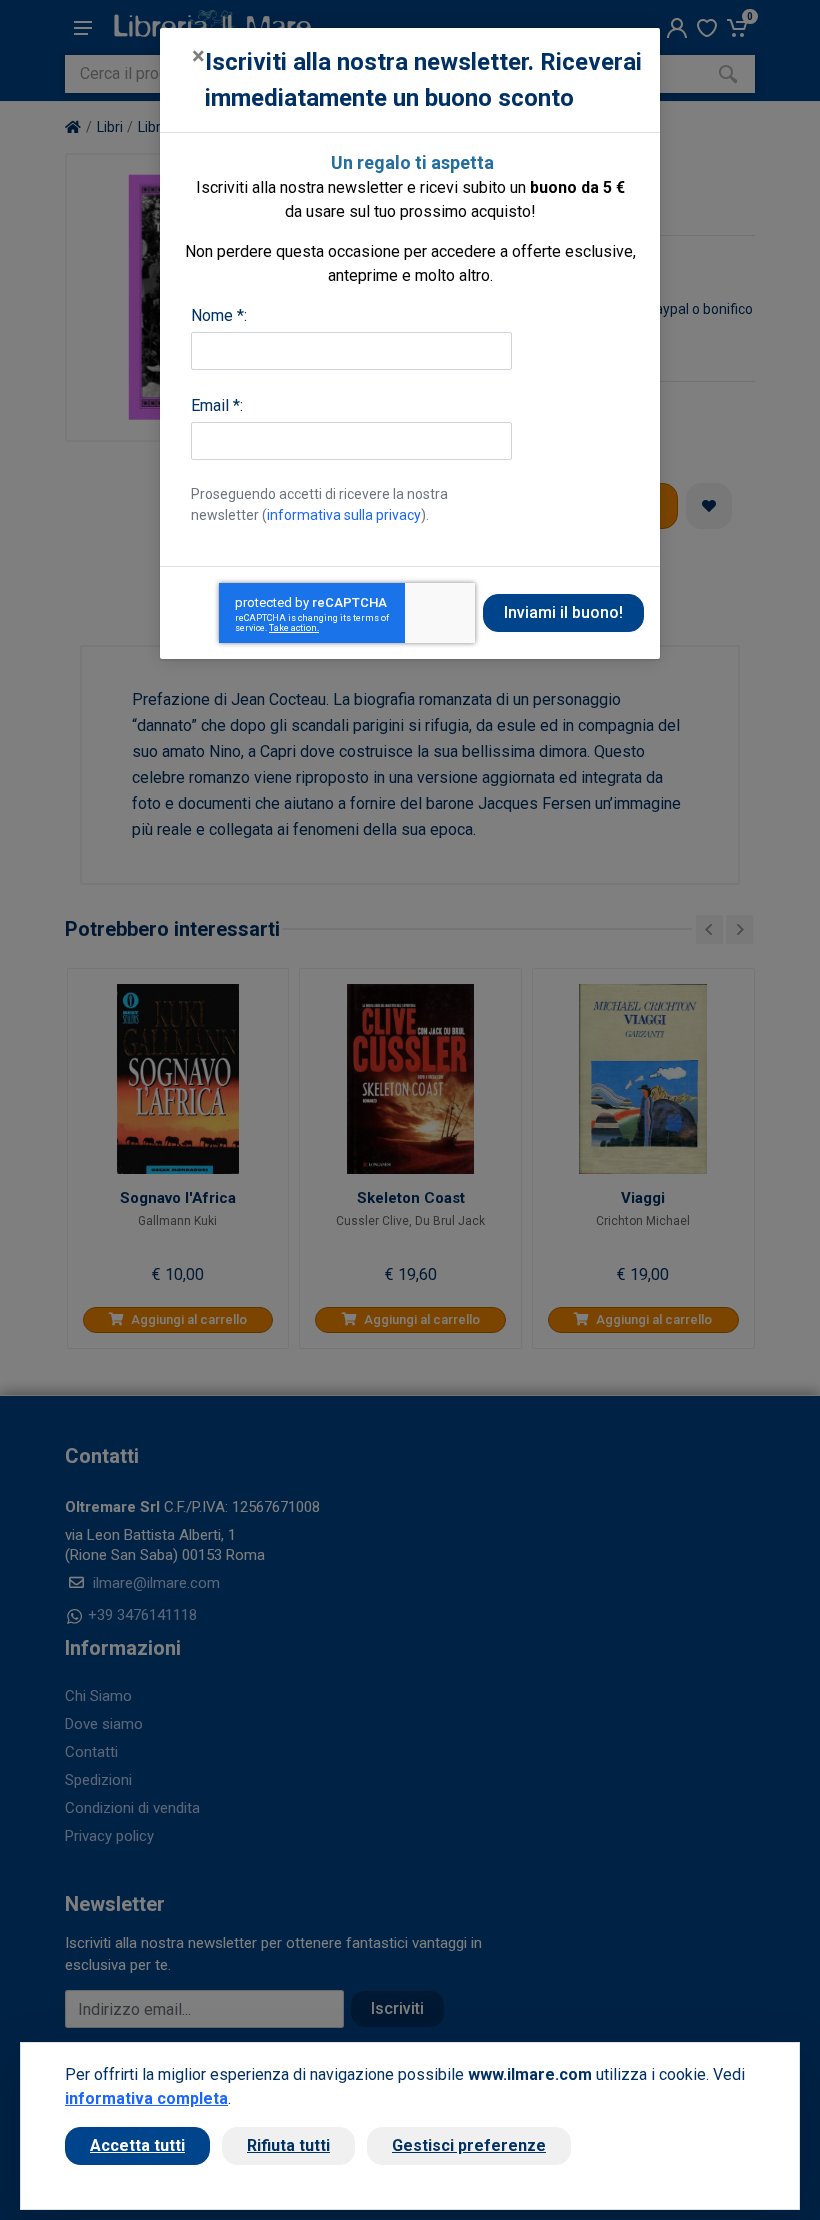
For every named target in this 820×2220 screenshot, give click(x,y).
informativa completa (146, 2098)
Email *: (217, 405)
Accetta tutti (137, 2145)
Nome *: (219, 315)
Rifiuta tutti (288, 2145)
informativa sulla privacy (344, 515)
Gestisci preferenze (469, 2145)
